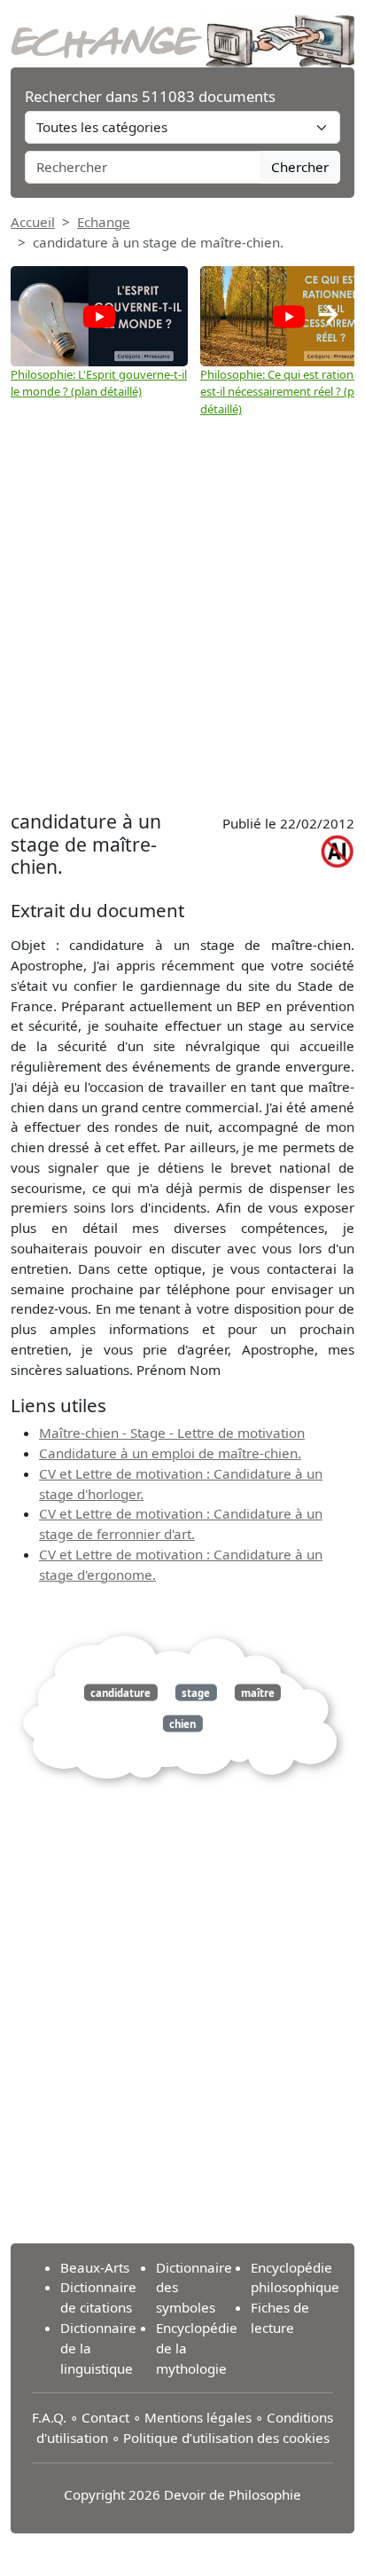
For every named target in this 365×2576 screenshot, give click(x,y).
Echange (104, 222)
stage (196, 1692)
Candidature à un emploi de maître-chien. (170, 1453)
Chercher (300, 167)
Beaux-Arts (95, 2267)
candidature (120, 1692)
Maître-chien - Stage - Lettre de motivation (172, 1433)
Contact (105, 2417)
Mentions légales (198, 2417)
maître (258, 1692)
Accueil (33, 222)
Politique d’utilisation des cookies (226, 2438)
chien (182, 1724)
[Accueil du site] (182, 32)
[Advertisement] (182, 614)
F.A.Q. (49, 2417)
